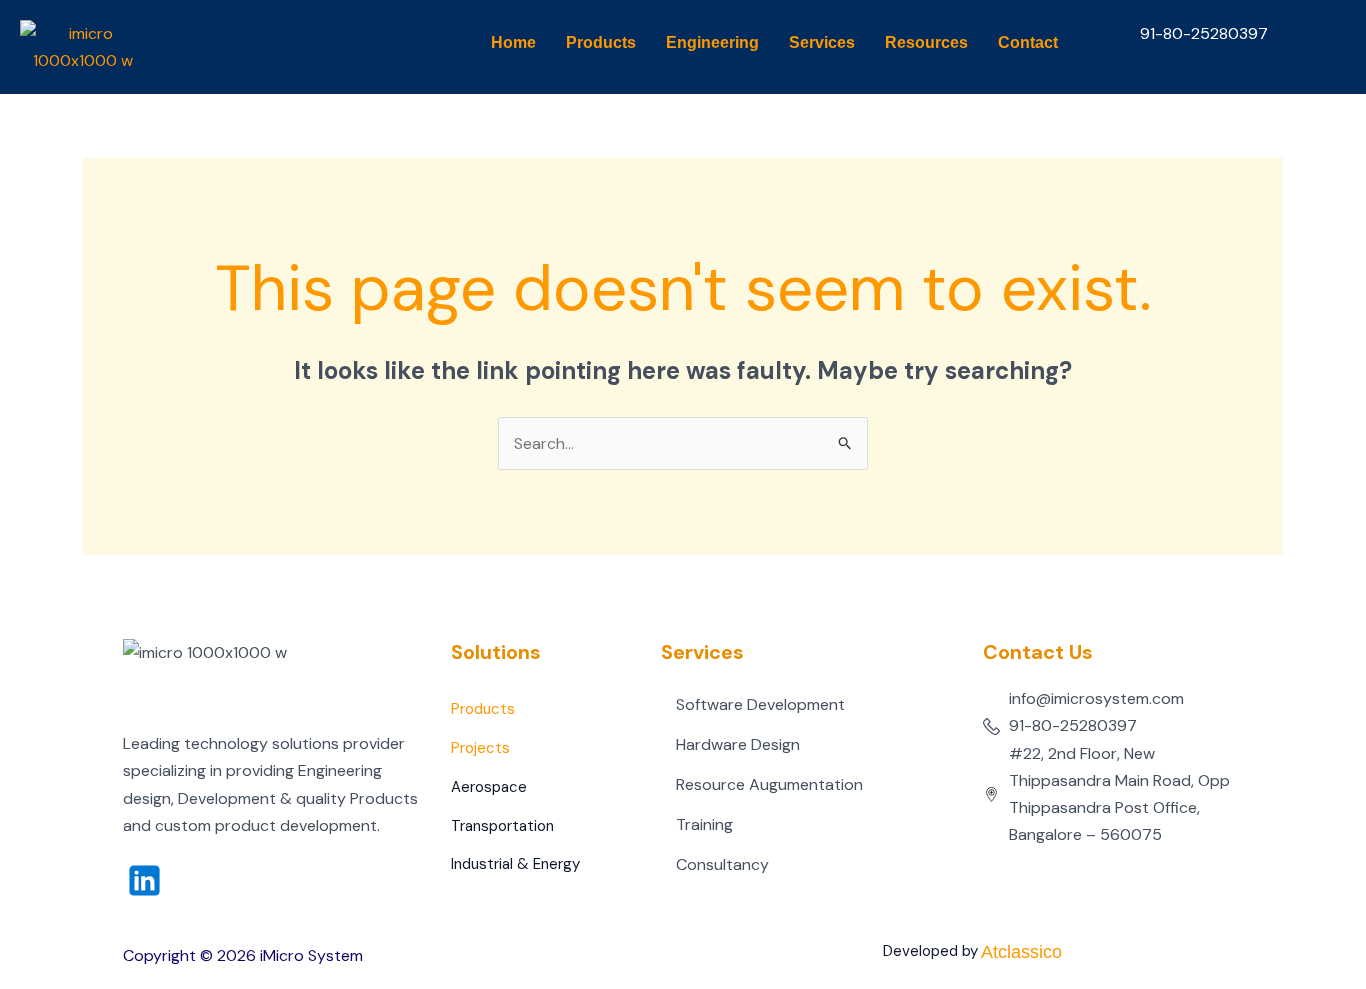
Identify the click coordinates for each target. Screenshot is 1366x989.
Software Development (760, 704)
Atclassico (1021, 952)
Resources (926, 42)
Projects (480, 748)
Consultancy (722, 864)
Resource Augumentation (769, 784)
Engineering (712, 42)
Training (704, 824)
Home (513, 42)
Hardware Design (738, 744)
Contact (1028, 42)
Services (822, 42)
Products (601, 42)
